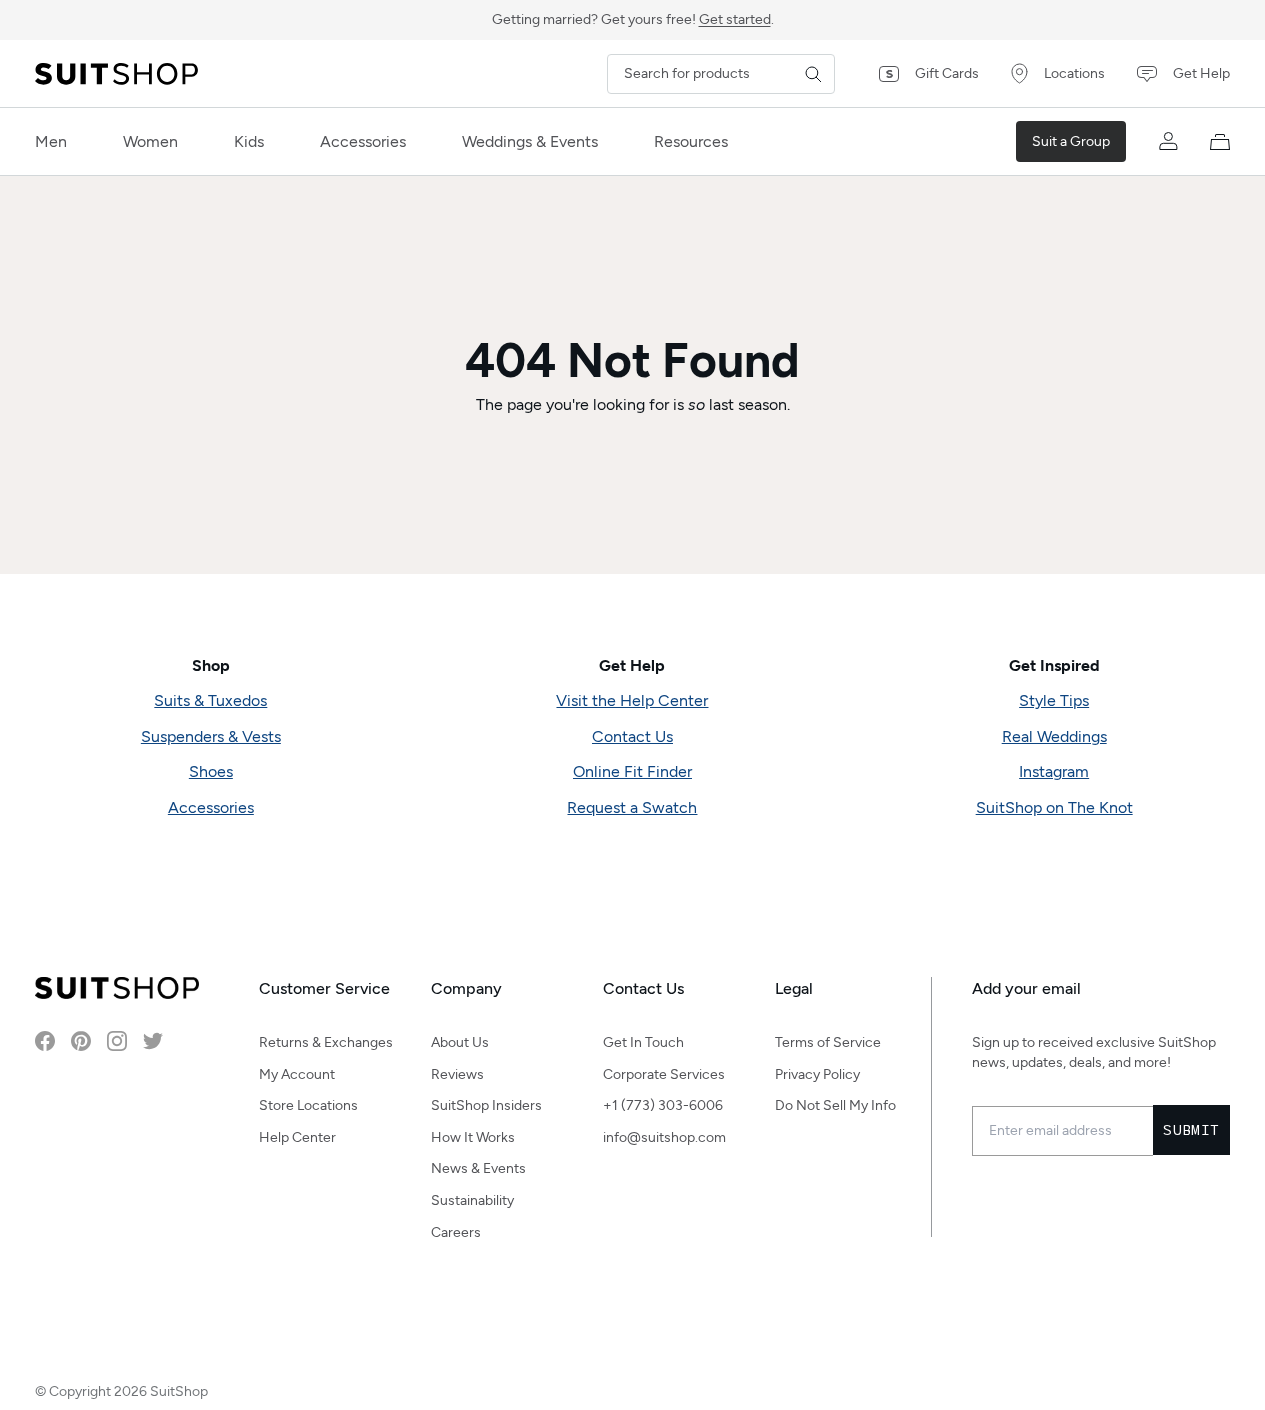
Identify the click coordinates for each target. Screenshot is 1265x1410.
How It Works (473, 1137)
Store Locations (308, 1105)
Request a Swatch (632, 807)
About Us (460, 1042)
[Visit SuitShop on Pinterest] (81, 1041)
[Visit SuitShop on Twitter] (153, 1041)
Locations (1074, 73)
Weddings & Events (530, 141)
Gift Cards (947, 73)
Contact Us (632, 736)
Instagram (1054, 771)
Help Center (297, 1137)
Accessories (363, 141)
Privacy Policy (817, 1074)
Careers (456, 1232)
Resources (691, 141)
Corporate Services (664, 1074)
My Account (297, 1074)
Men (51, 141)
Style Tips (1054, 700)
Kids (249, 141)
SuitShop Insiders (486, 1105)
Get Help (1201, 73)
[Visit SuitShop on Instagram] (117, 1041)
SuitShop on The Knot (1054, 807)
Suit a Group (1071, 141)
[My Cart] (1220, 142)
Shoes (211, 771)
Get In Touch (643, 1042)
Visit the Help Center (632, 700)
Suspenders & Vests (211, 736)
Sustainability (472, 1200)
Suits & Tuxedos (210, 700)
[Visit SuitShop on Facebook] (45, 1041)
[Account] (1168, 142)
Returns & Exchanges (326, 1042)
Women (150, 141)
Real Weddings (1054, 736)
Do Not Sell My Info (835, 1105)
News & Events (478, 1168)
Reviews (457, 1074)
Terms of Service (828, 1042)
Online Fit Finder (632, 771)
